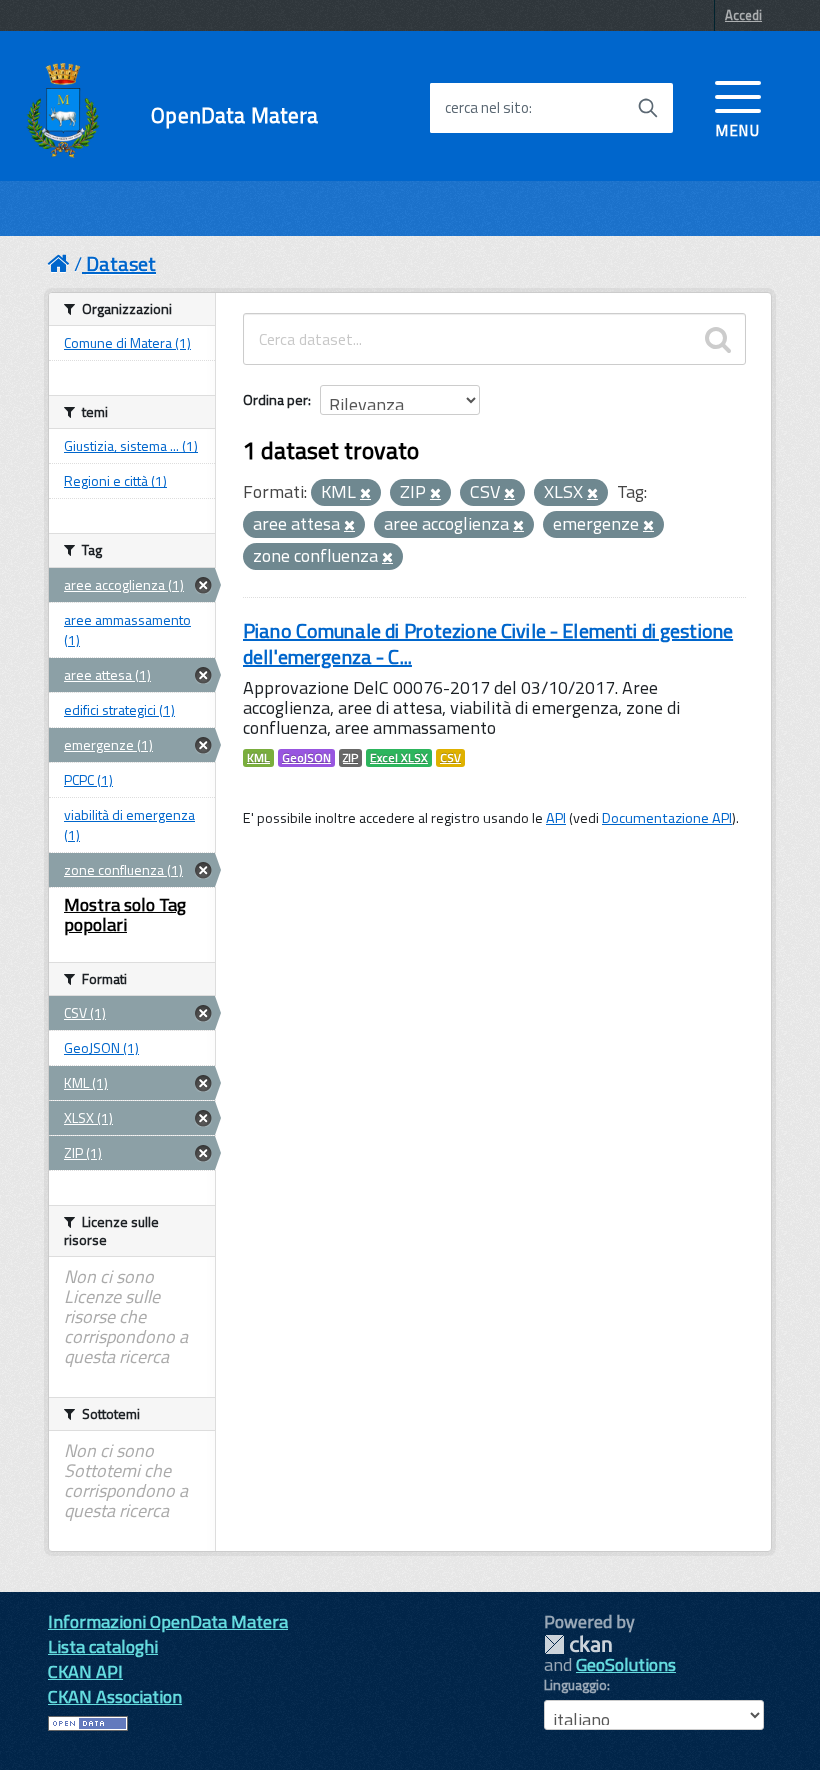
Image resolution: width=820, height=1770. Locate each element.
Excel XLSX (399, 758)
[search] (718, 339)
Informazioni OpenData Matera (168, 1621)
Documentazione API (667, 818)
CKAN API (85, 1671)
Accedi (743, 15)
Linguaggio (575, 1685)
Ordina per (275, 399)
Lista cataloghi (103, 1646)
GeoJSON (306, 758)
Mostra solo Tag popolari (125, 914)
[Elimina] (365, 494)
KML (258, 758)
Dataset (121, 263)
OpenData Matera (234, 115)
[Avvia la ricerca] (648, 108)
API (556, 818)
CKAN (578, 1644)
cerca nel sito (487, 108)
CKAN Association (115, 1696)
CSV (450, 758)
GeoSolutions (626, 1664)
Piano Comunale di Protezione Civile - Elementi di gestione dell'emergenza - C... (488, 643)
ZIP (350, 758)
